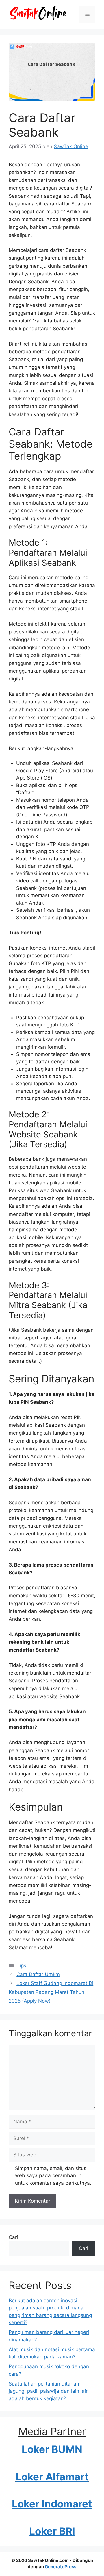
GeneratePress (61, 2567)
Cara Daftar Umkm (38, 1974)
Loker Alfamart (52, 2477)
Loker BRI (52, 2531)
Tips (21, 1966)
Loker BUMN (52, 2449)
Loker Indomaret (52, 2504)
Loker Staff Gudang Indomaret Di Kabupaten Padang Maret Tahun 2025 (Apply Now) (51, 1992)
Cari (13, 2237)
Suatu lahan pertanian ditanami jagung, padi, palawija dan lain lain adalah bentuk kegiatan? (49, 2391)
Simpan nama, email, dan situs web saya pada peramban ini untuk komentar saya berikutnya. (53, 2176)
